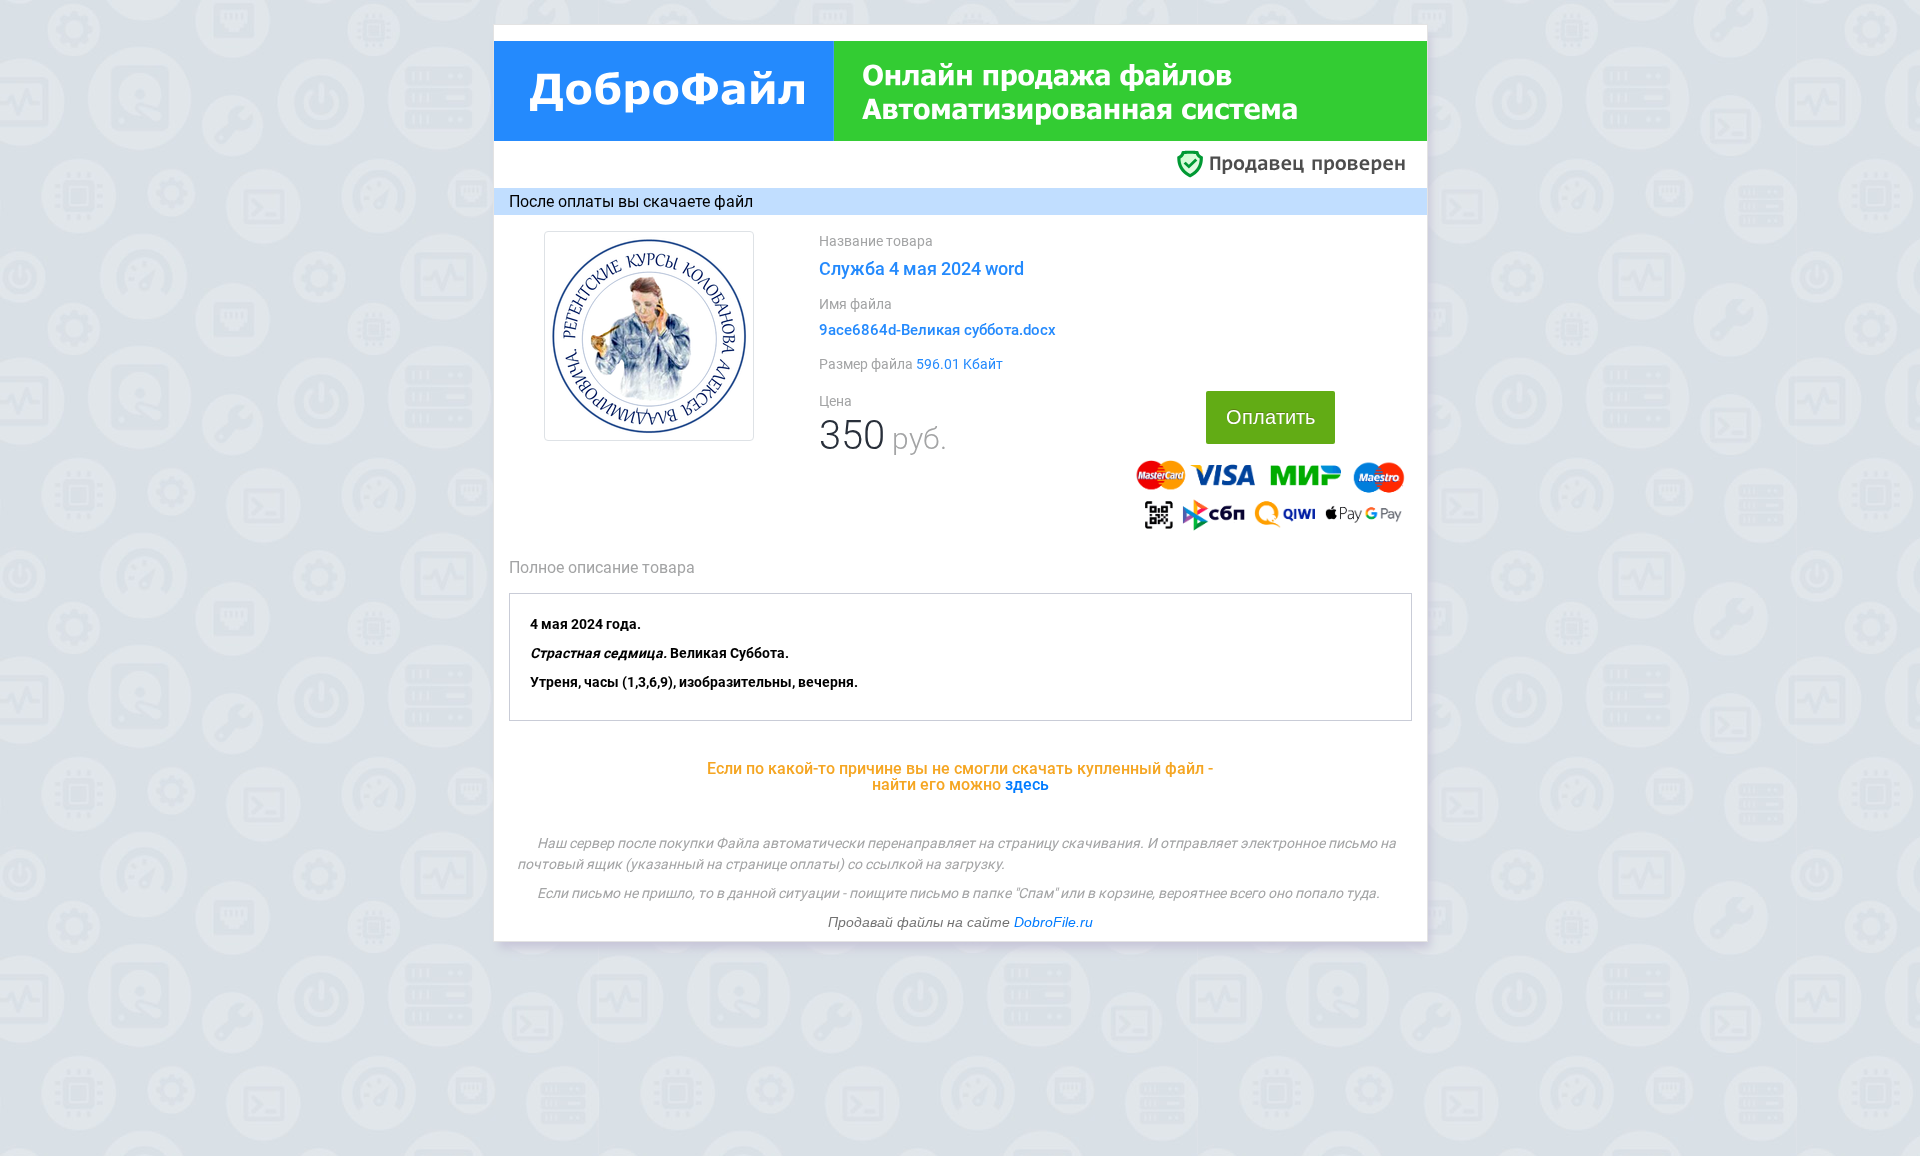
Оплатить (1270, 417)
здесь (1027, 784)
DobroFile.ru (1053, 922)
